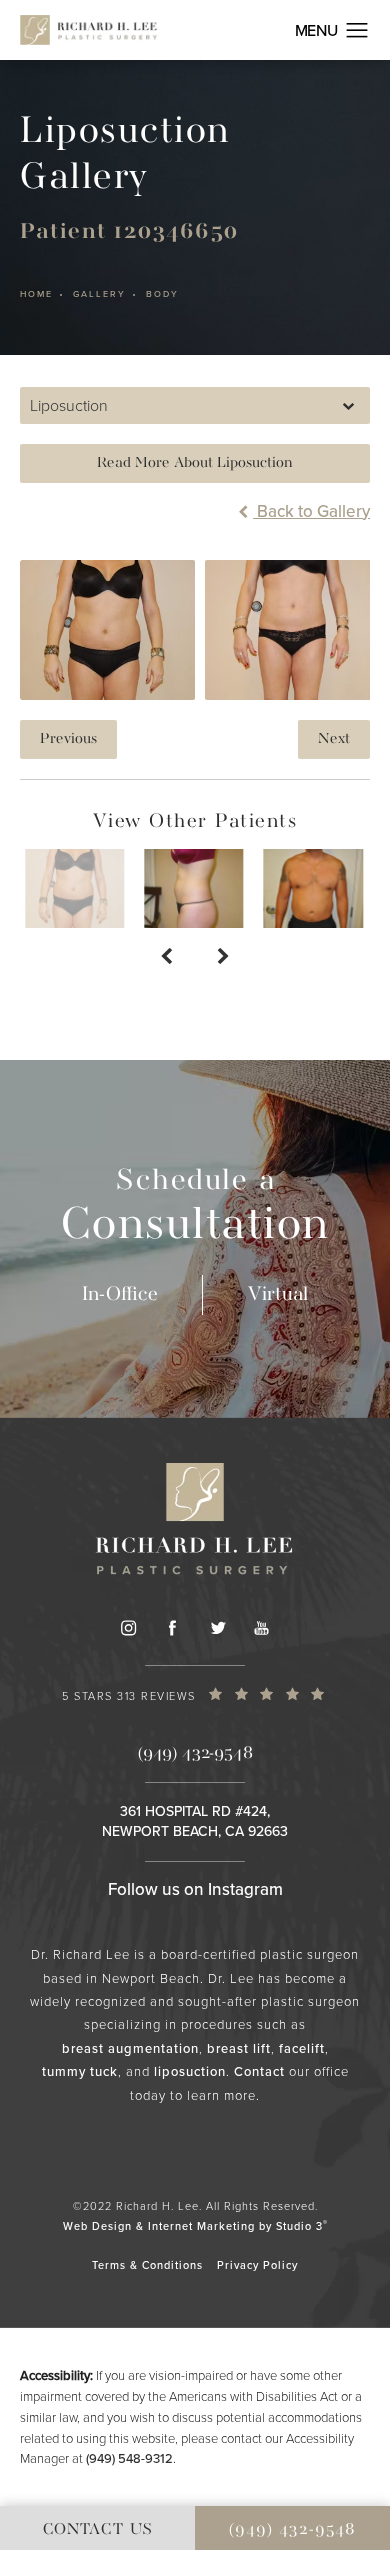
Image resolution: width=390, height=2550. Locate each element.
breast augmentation (130, 2048)
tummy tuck (80, 2071)
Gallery (99, 294)
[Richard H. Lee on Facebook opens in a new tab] (172, 1628)
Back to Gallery (311, 511)
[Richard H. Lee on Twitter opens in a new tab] (217, 1628)
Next (334, 739)
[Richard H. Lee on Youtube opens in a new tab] (262, 1628)
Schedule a (195, 1208)
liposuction (190, 2071)
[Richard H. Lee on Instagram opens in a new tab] (128, 1628)
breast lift (239, 2048)
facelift (302, 2048)
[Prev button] (166, 958)
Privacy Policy (257, 2265)
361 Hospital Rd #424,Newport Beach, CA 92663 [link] (195, 1821)
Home (36, 294)
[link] (195, 1700)
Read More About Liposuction (195, 463)
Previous (68, 739)
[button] (357, 31)
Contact (259, 2071)
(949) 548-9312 (129, 2458)
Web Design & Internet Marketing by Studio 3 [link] (195, 2225)
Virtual (278, 1294)
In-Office (120, 1294)
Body (162, 294)
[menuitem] (128, 1628)
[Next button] (223, 958)
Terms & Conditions (147, 2265)
